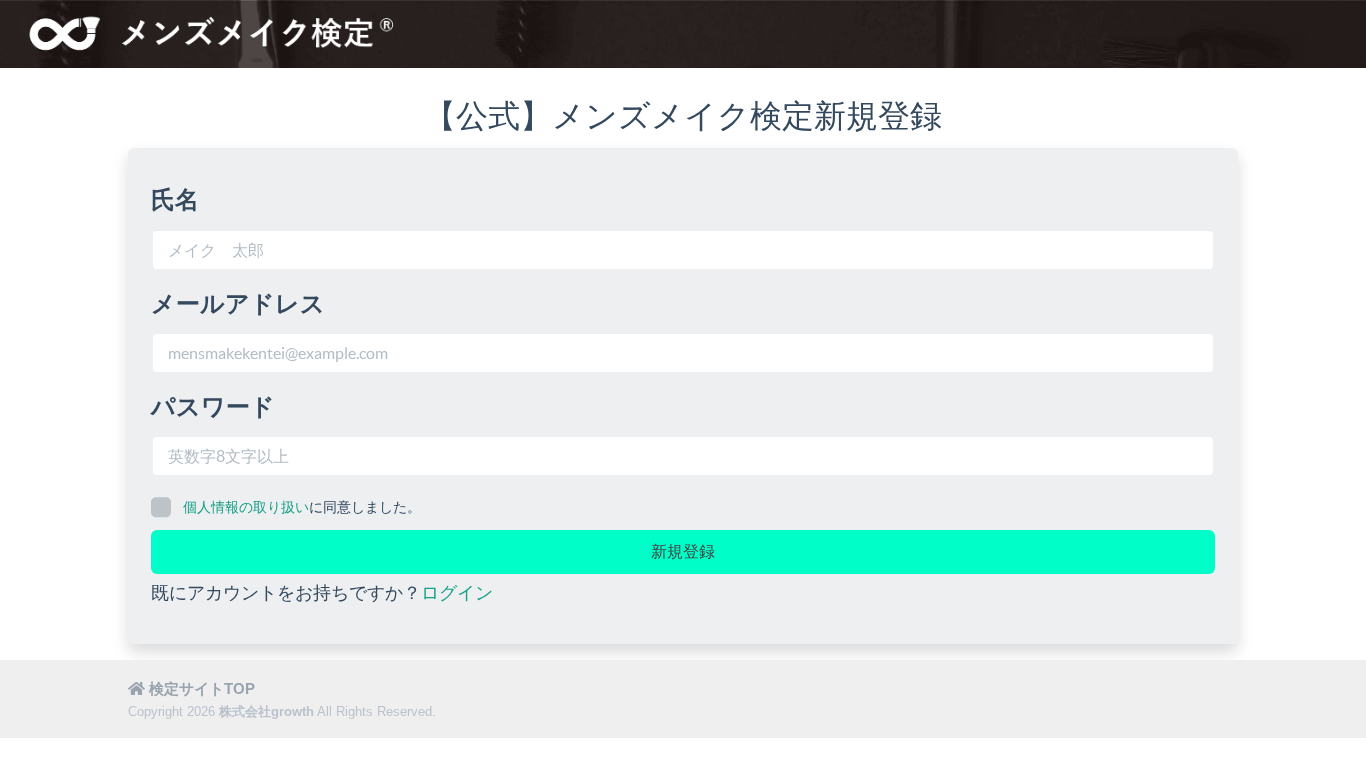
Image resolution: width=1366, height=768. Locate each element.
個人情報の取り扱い (246, 507)
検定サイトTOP (200, 688)
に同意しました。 (302, 507)
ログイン (457, 593)
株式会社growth (266, 711)
